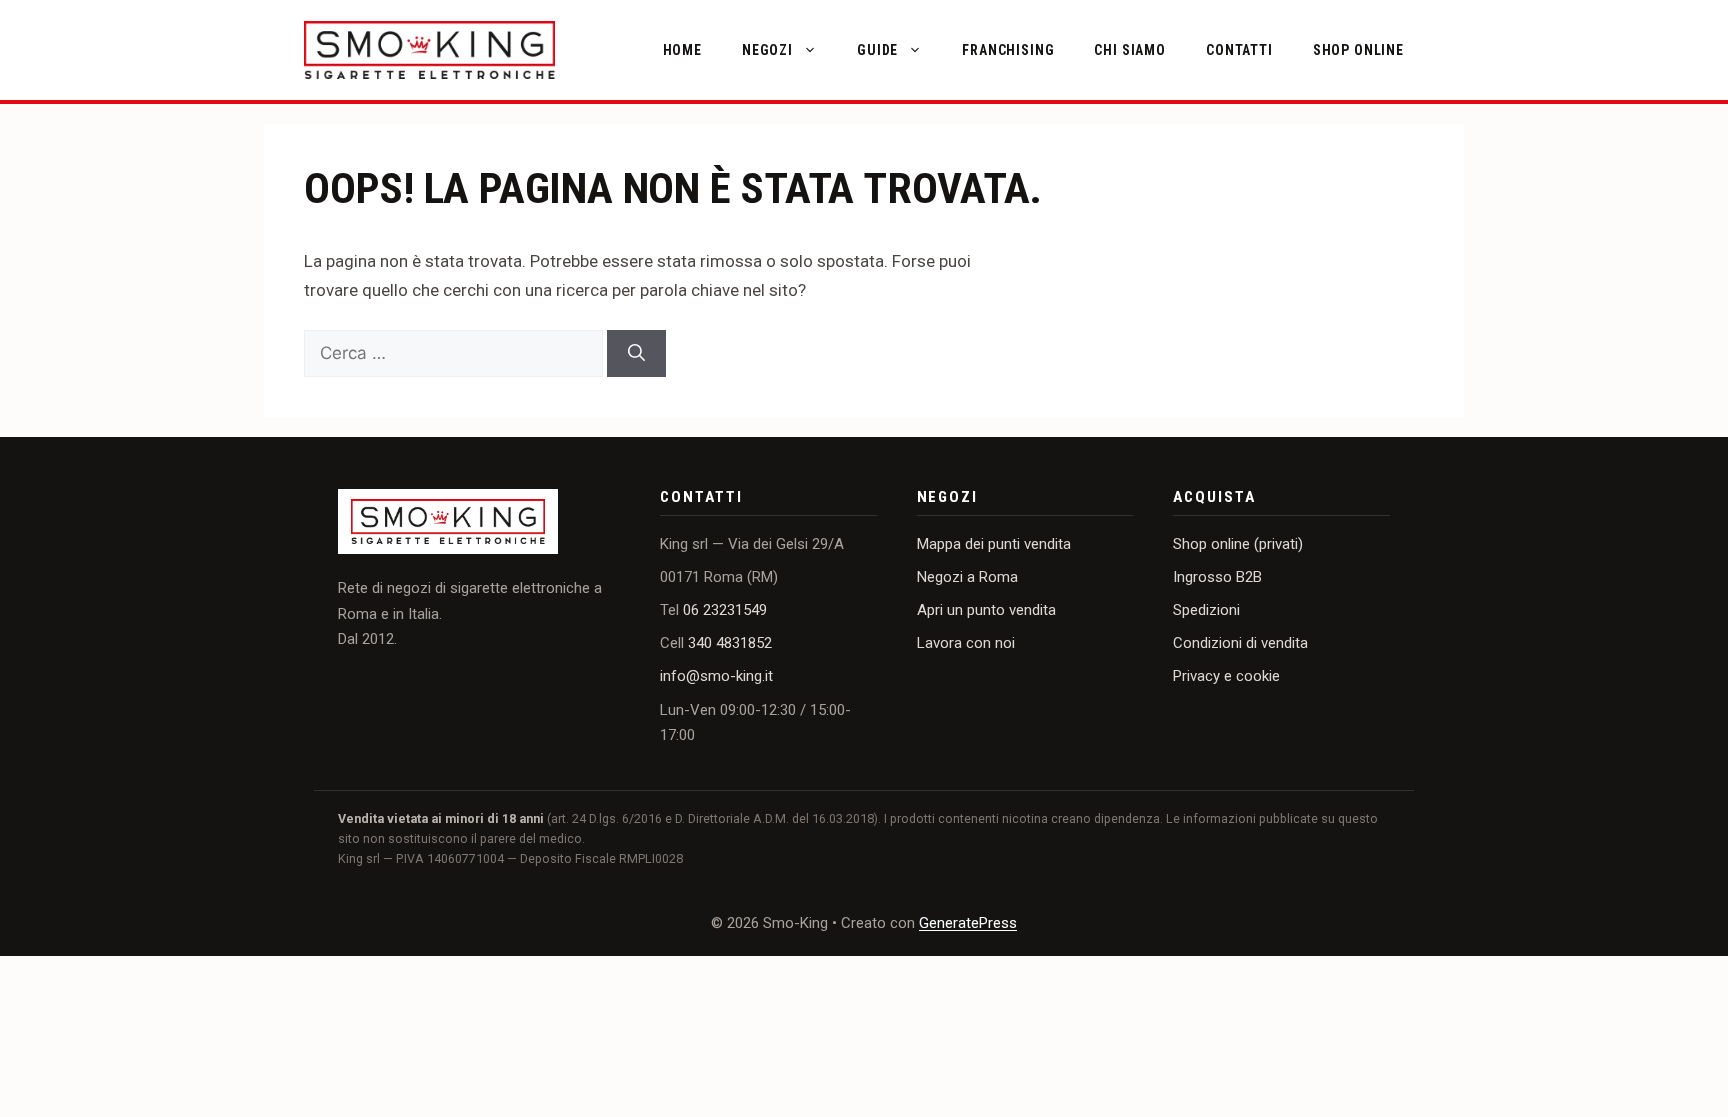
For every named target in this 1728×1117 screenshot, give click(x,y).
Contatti (1239, 50)
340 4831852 (730, 643)
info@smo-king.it (716, 676)
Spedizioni (1206, 610)
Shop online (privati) (1238, 544)
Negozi (767, 50)
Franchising (1008, 50)
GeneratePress (968, 923)
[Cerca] (636, 354)
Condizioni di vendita (1240, 643)
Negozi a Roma (967, 577)
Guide (877, 50)
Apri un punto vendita (986, 610)
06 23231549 (725, 610)
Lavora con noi (966, 643)
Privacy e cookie (1226, 676)
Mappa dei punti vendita (994, 544)
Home (682, 50)
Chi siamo (1130, 50)
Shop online (1358, 50)
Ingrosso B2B (1217, 577)
